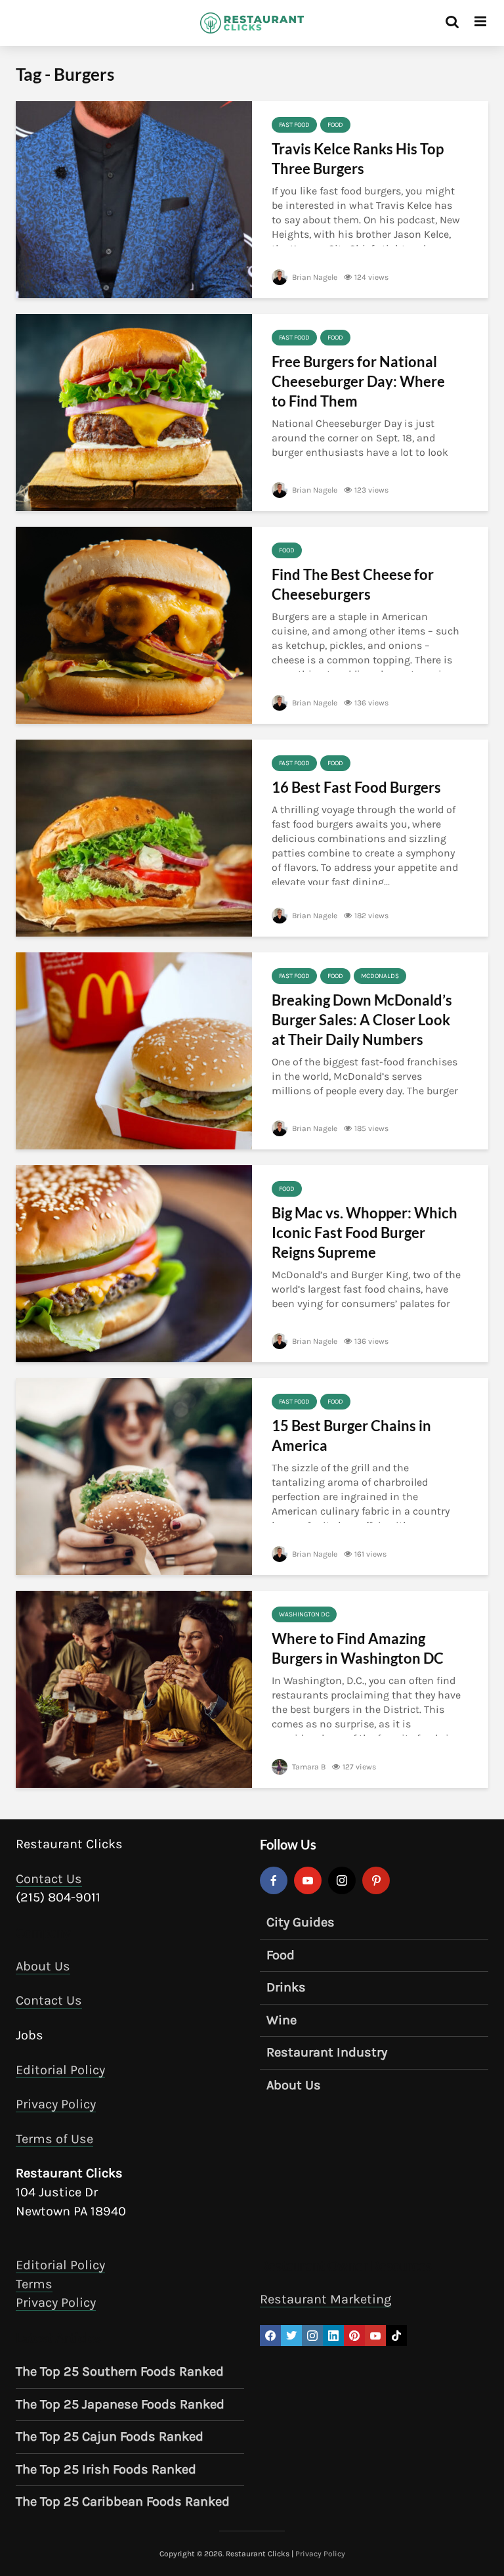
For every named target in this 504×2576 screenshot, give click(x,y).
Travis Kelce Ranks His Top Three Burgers (358, 159)
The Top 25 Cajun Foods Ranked (110, 2436)
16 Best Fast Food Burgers (356, 787)
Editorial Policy (60, 2070)
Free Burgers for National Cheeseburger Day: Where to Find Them (358, 381)
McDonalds (380, 976)
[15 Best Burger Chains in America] (134, 1476)
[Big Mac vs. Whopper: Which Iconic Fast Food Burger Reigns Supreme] (134, 1263)
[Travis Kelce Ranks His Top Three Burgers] (134, 199)
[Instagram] (342, 1880)
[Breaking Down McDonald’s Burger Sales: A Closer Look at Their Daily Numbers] (134, 1050)
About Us (43, 1966)
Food (335, 125)
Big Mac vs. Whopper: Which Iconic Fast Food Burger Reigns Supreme (365, 1232)
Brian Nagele (314, 277)
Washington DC (304, 1614)
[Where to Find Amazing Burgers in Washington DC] (134, 1688)
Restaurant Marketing (325, 2299)
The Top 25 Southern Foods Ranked (120, 2371)
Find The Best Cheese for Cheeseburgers (353, 584)
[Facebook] (274, 1880)
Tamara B (308, 1767)
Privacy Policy (56, 2104)
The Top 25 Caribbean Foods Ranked (123, 2501)
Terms (34, 2284)
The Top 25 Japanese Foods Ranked (120, 2404)
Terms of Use (54, 2139)
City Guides (301, 1922)
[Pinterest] (376, 1880)
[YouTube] (308, 1880)
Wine (282, 2020)
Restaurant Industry (327, 2052)
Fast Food (294, 125)
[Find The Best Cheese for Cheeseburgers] (134, 624)
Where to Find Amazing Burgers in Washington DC (358, 1648)
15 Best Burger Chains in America (351, 1435)
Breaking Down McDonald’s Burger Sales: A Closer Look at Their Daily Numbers (362, 1020)
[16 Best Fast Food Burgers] (134, 837)
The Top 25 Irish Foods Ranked (106, 2469)
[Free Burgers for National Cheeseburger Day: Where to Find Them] (134, 411)
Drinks (286, 1987)
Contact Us (49, 1879)
